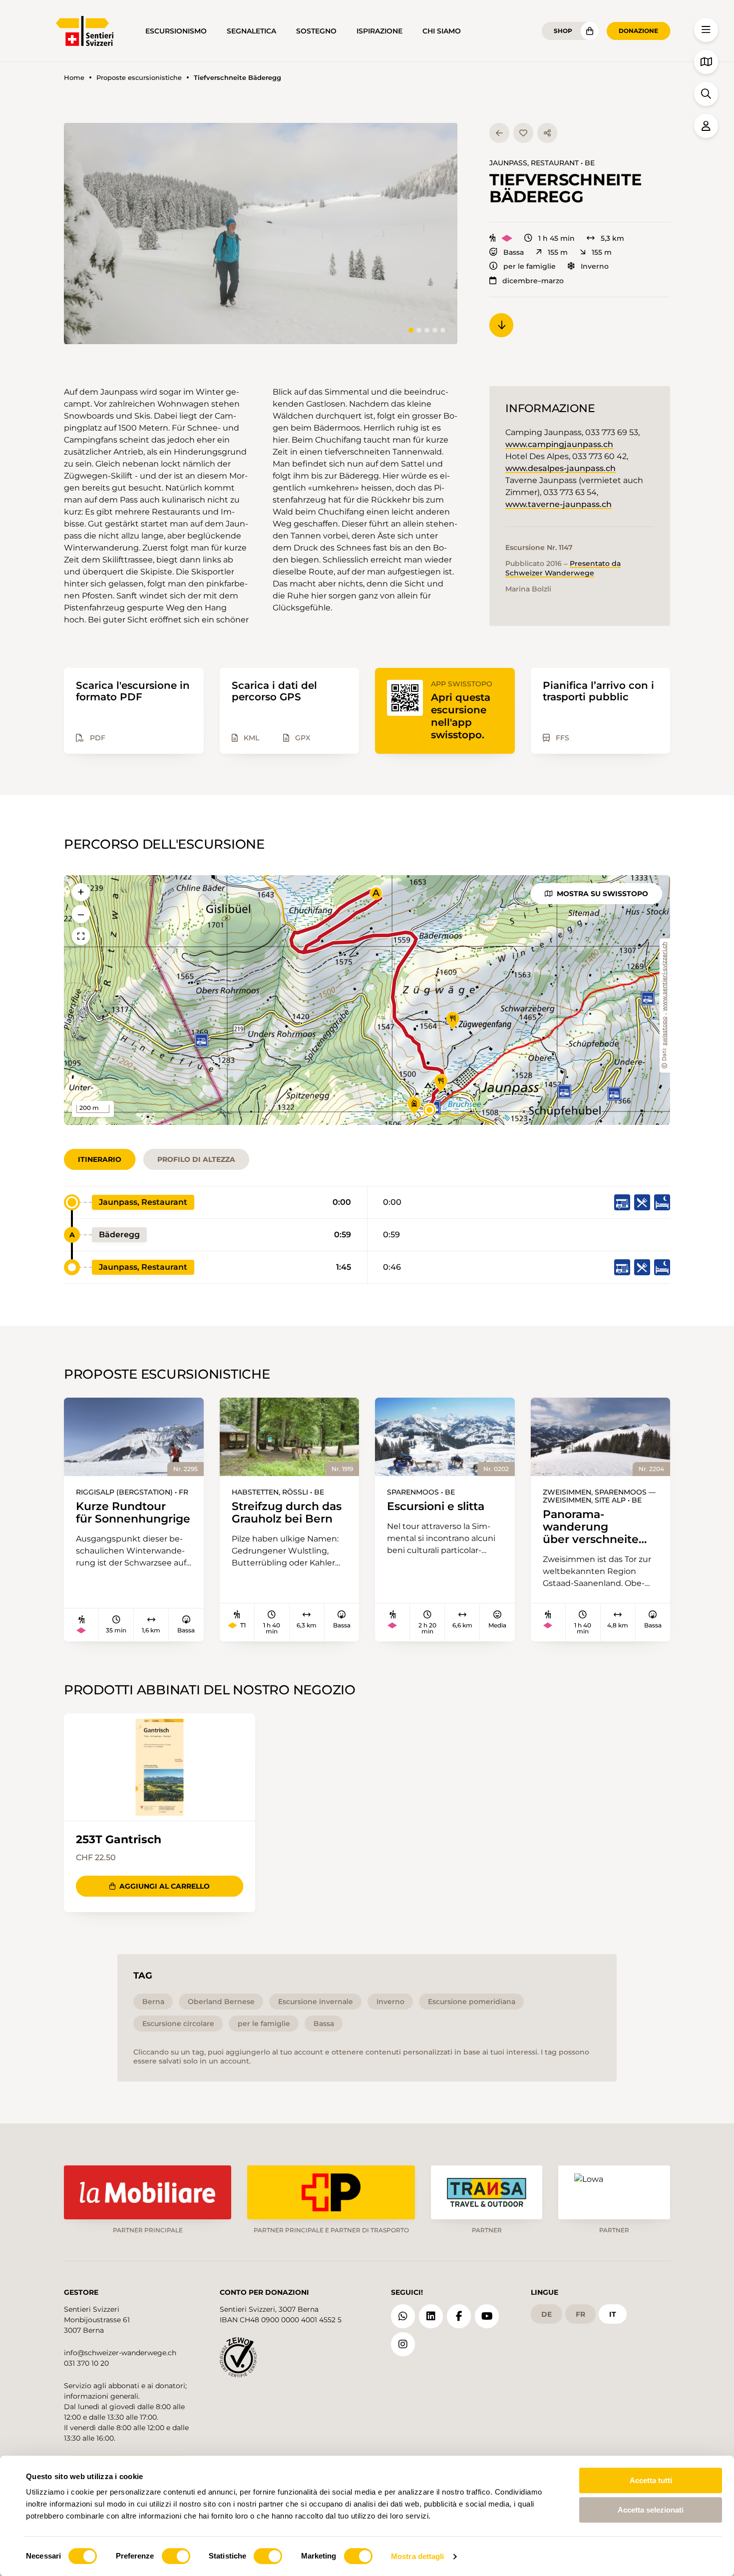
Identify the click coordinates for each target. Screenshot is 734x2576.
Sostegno (316, 31)
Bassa (514, 252)
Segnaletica (251, 31)
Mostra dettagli (418, 2556)
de (547, 2314)
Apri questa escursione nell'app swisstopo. (461, 716)
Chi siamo (442, 31)
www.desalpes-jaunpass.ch (560, 468)
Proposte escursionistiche (139, 78)
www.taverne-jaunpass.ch (558, 504)
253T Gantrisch (119, 1839)
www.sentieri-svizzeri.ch (665, 977)
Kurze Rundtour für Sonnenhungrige (133, 1513)
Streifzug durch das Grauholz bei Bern (287, 1513)
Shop (563, 31)
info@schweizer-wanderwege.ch (120, 2353)
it (613, 2314)
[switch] (176, 2556)
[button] (261, 234)
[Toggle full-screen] (81, 936)
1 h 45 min (556, 238)
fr (580, 2314)
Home (74, 78)
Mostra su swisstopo (602, 894)
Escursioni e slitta (436, 1506)
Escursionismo (176, 31)
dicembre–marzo (533, 281)
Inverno (595, 266)
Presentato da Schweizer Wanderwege (563, 568)
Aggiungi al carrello (165, 1886)
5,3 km (612, 238)
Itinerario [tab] (100, 1159)
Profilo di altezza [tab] (196, 1159)
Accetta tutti (651, 2480)
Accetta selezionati (651, 2510)
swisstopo (665, 1031)
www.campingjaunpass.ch (559, 444)
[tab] (411, 330)
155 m (558, 252)
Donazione (638, 31)
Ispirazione (379, 31)
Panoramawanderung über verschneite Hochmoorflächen (594, 1527)
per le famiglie (530, 266)
